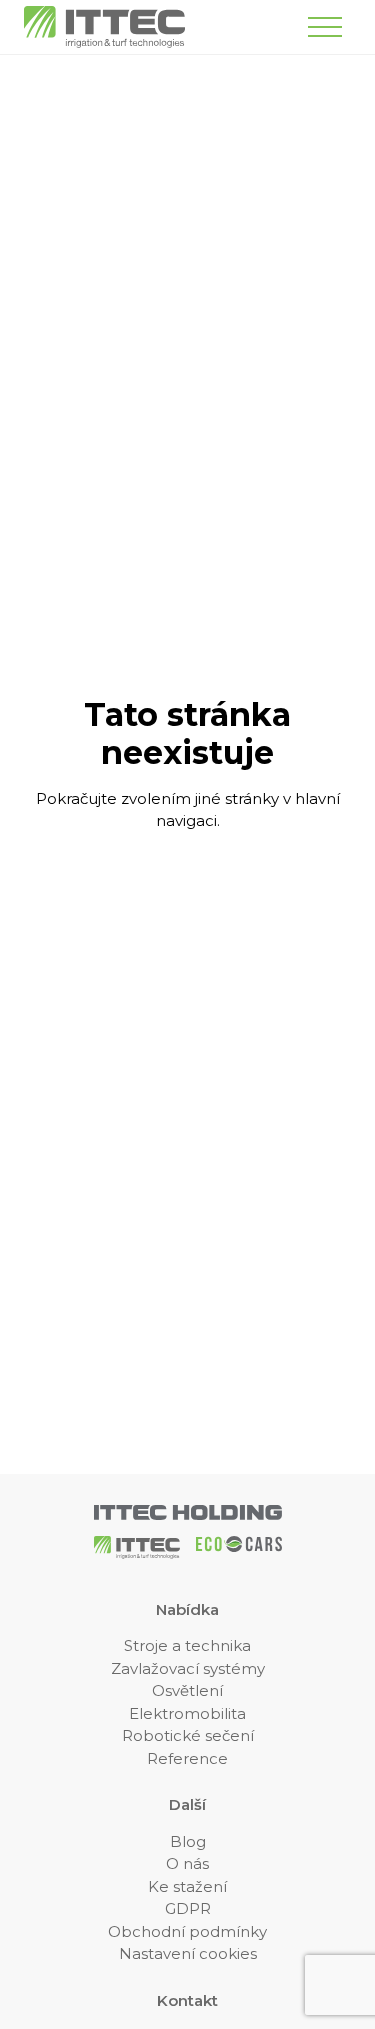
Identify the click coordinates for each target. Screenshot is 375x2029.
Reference (187, 1758)
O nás (187, 1863)
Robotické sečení (188, 1735)
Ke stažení (187, 1886)
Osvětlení (187, 1690)
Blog (188, 1841)
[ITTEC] (104, 27)
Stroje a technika (187, 1645)
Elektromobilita (187, 1713)
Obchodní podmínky (187, 1931)
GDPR (188, 1908)
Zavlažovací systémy (188, 1668)
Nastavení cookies (188, 1953)
